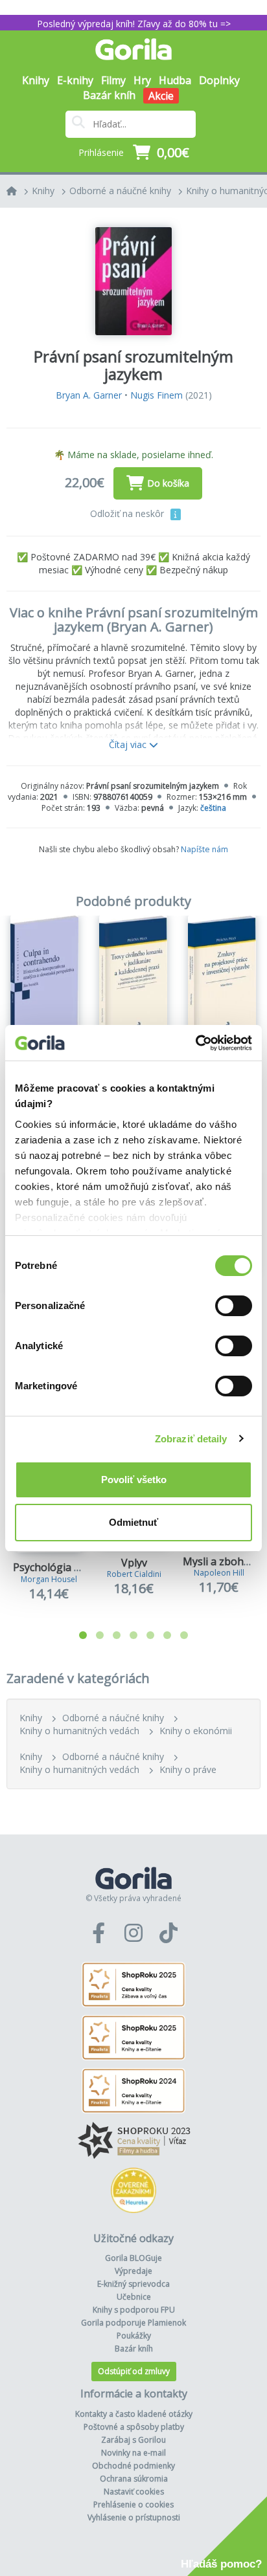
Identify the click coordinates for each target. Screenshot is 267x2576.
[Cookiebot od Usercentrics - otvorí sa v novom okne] (195, 1043)
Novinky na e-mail (133, 2453)
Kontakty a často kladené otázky (134, 2414)
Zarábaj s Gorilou (133, 2440)
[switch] (234, 1306)
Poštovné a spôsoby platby (134, 2427)
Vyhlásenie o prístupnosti (134, 2517)
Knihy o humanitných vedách (79, 1731)
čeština (213, 808)
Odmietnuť (133, 1522)
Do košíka (168, 483)
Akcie (161, 96)
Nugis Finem (157, 395)
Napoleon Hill (219, 1573)
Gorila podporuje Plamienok (133, 2323)
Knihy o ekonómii (196, 1731)
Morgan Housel (49, 1579)
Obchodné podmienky (133, 2466)
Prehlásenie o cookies (133, 2504)
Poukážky (134, 2336)
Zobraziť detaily (191, 1439)
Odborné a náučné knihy (120, 191)
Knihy (43, 191)
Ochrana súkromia (134, 2479)
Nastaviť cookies (134, 2492)
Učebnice (134, 2297)
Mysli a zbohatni (223, 1561)
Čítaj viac (129, 744)
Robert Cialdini (134, 1574)
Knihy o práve (188, 1769)
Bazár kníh (109, 95)
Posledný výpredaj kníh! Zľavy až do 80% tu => (134, 24)
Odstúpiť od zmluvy (134, 2371)
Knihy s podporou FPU (134, 2310)
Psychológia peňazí (60, 1567)
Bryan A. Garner (89, 395)
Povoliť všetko (134, 1480)
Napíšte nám (204, 849)
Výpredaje (133, 2271)
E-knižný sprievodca (133, 2284)
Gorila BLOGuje (133, 2258)
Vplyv (134, 1563)
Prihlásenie (101, 152)
